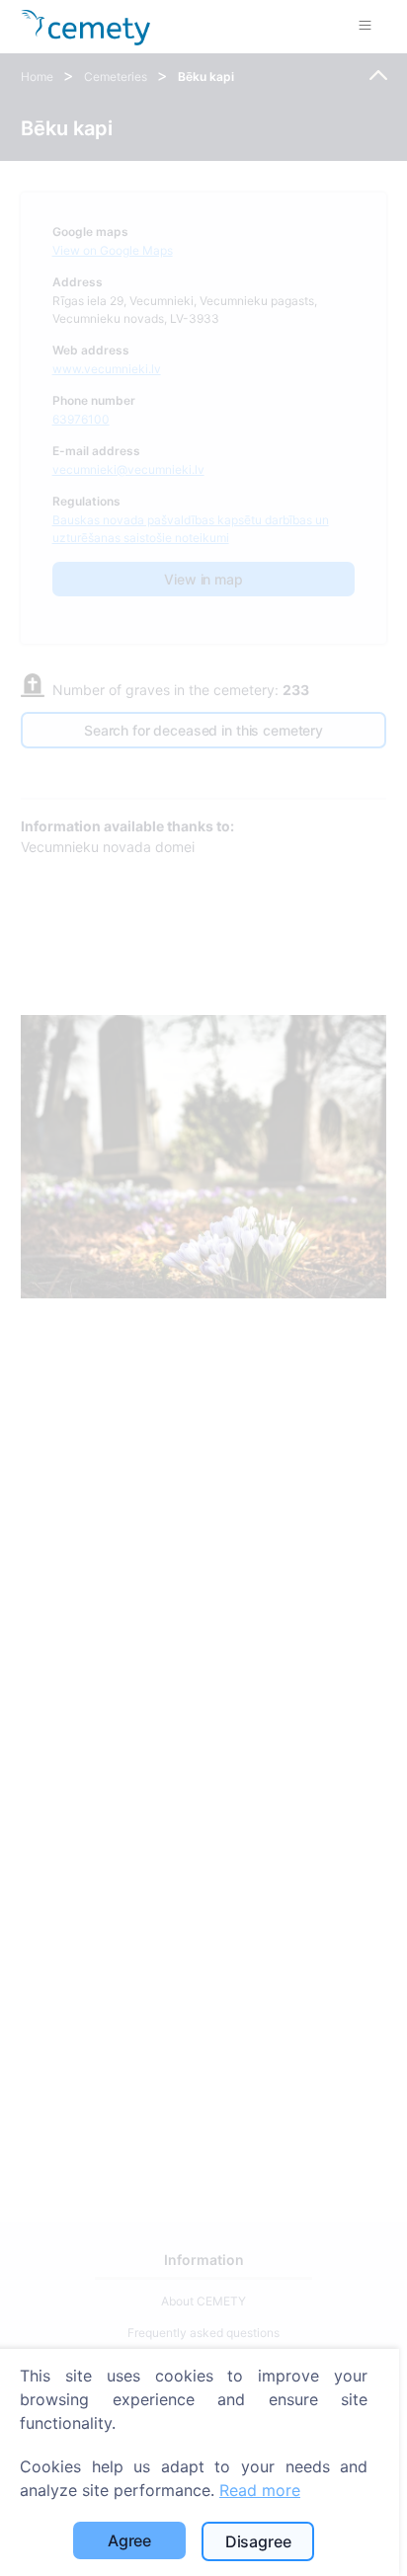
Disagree (258, 2541)
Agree (129, 2540)
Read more (260, 2490)
